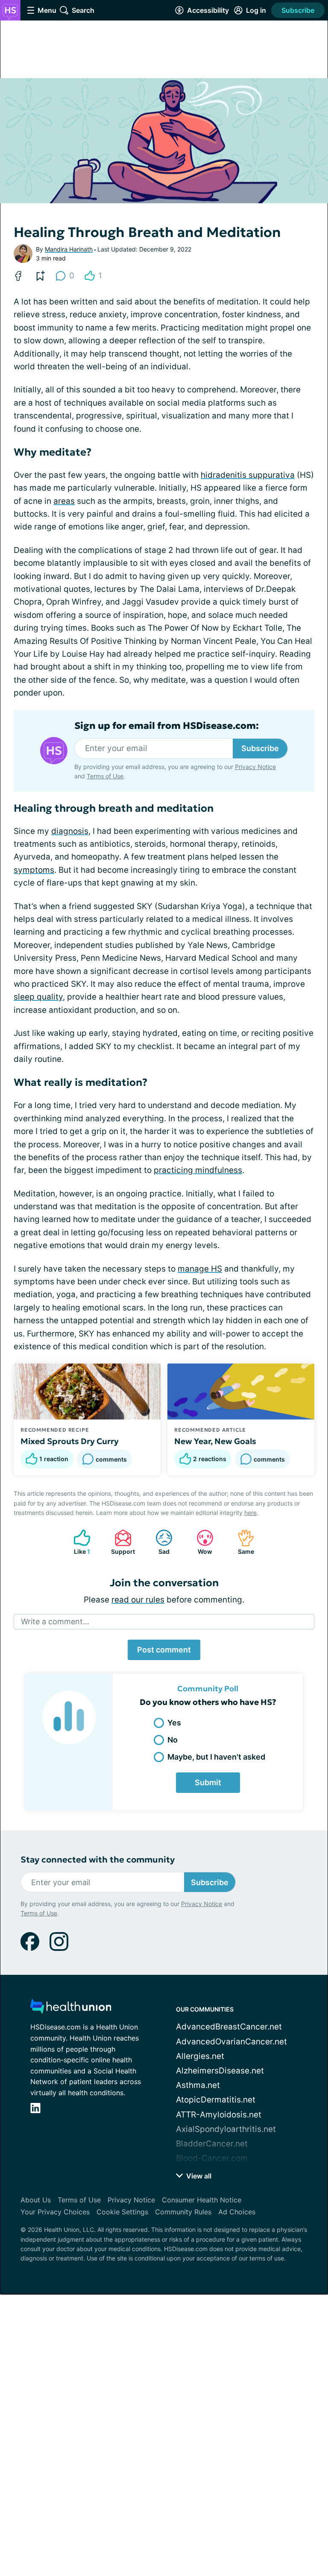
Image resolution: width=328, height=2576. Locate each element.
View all (198, 2176)
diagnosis (70, 831)
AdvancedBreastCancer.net (229, 2027)
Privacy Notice (255, 767)
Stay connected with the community (98, 1860)
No (173, 1740)
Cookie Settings (122, 2212)
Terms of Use (105, 776)
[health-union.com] (71, 2009)
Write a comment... (55, 1621)
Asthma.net (198, 2085)
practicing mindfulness (198, 1170)
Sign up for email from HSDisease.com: (167, 726)
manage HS (200, 1269)
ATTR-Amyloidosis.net (219, 2115)
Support (120, 1542)
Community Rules (183, 2212)
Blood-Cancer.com (212, 2158)
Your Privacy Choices (55, 2212)
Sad (158, 1542)
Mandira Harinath (69, 249)
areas (64, 501)
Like (78, 1542)
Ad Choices (237, 2212)
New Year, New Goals (215, 1441)
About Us (36, 2200)
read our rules (138, 1600)
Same (242, 1542)
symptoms (34, 870)
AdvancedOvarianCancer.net (231, 2042)
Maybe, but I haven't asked (216, 1757)
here (250, 1513)
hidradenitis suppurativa (248, 475)
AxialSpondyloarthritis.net (226, 2129)
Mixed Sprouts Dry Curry (70, 1441)
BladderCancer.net (212, 2144)
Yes (174, 1723)
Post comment (164, 1650)
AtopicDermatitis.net (216, 2100)
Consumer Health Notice (202, 2200)
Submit (208, 1782)
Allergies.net (200, 2056)
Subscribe (298, 10)
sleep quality (38, 997)
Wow (200, 1542)
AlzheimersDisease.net (220, 2071)
